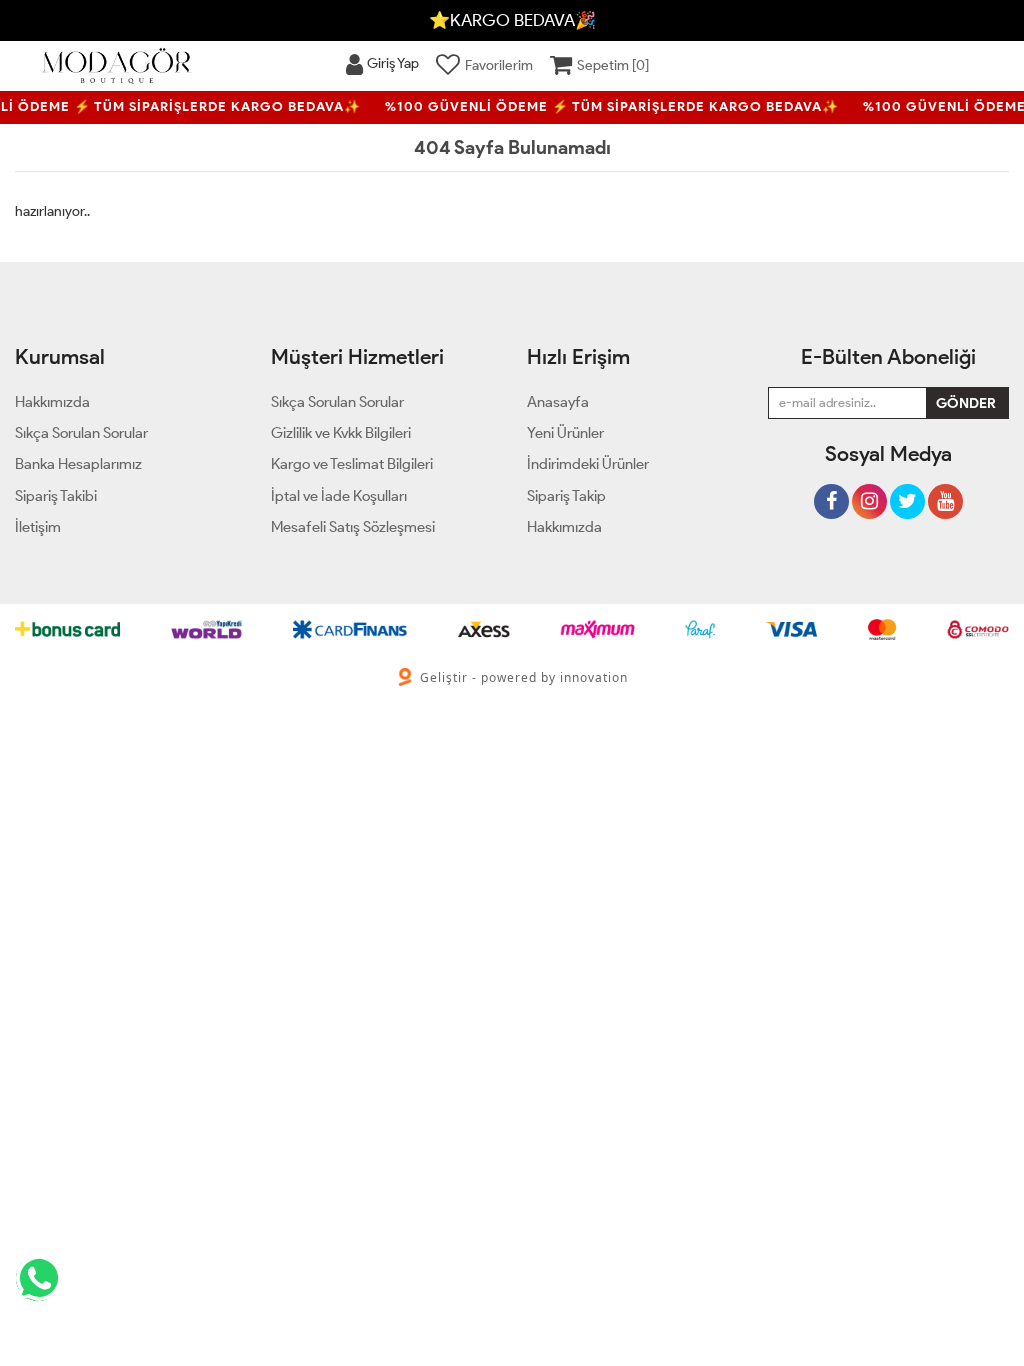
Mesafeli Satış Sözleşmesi (353, 527)
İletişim (38, 527)
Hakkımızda (564, 527)
